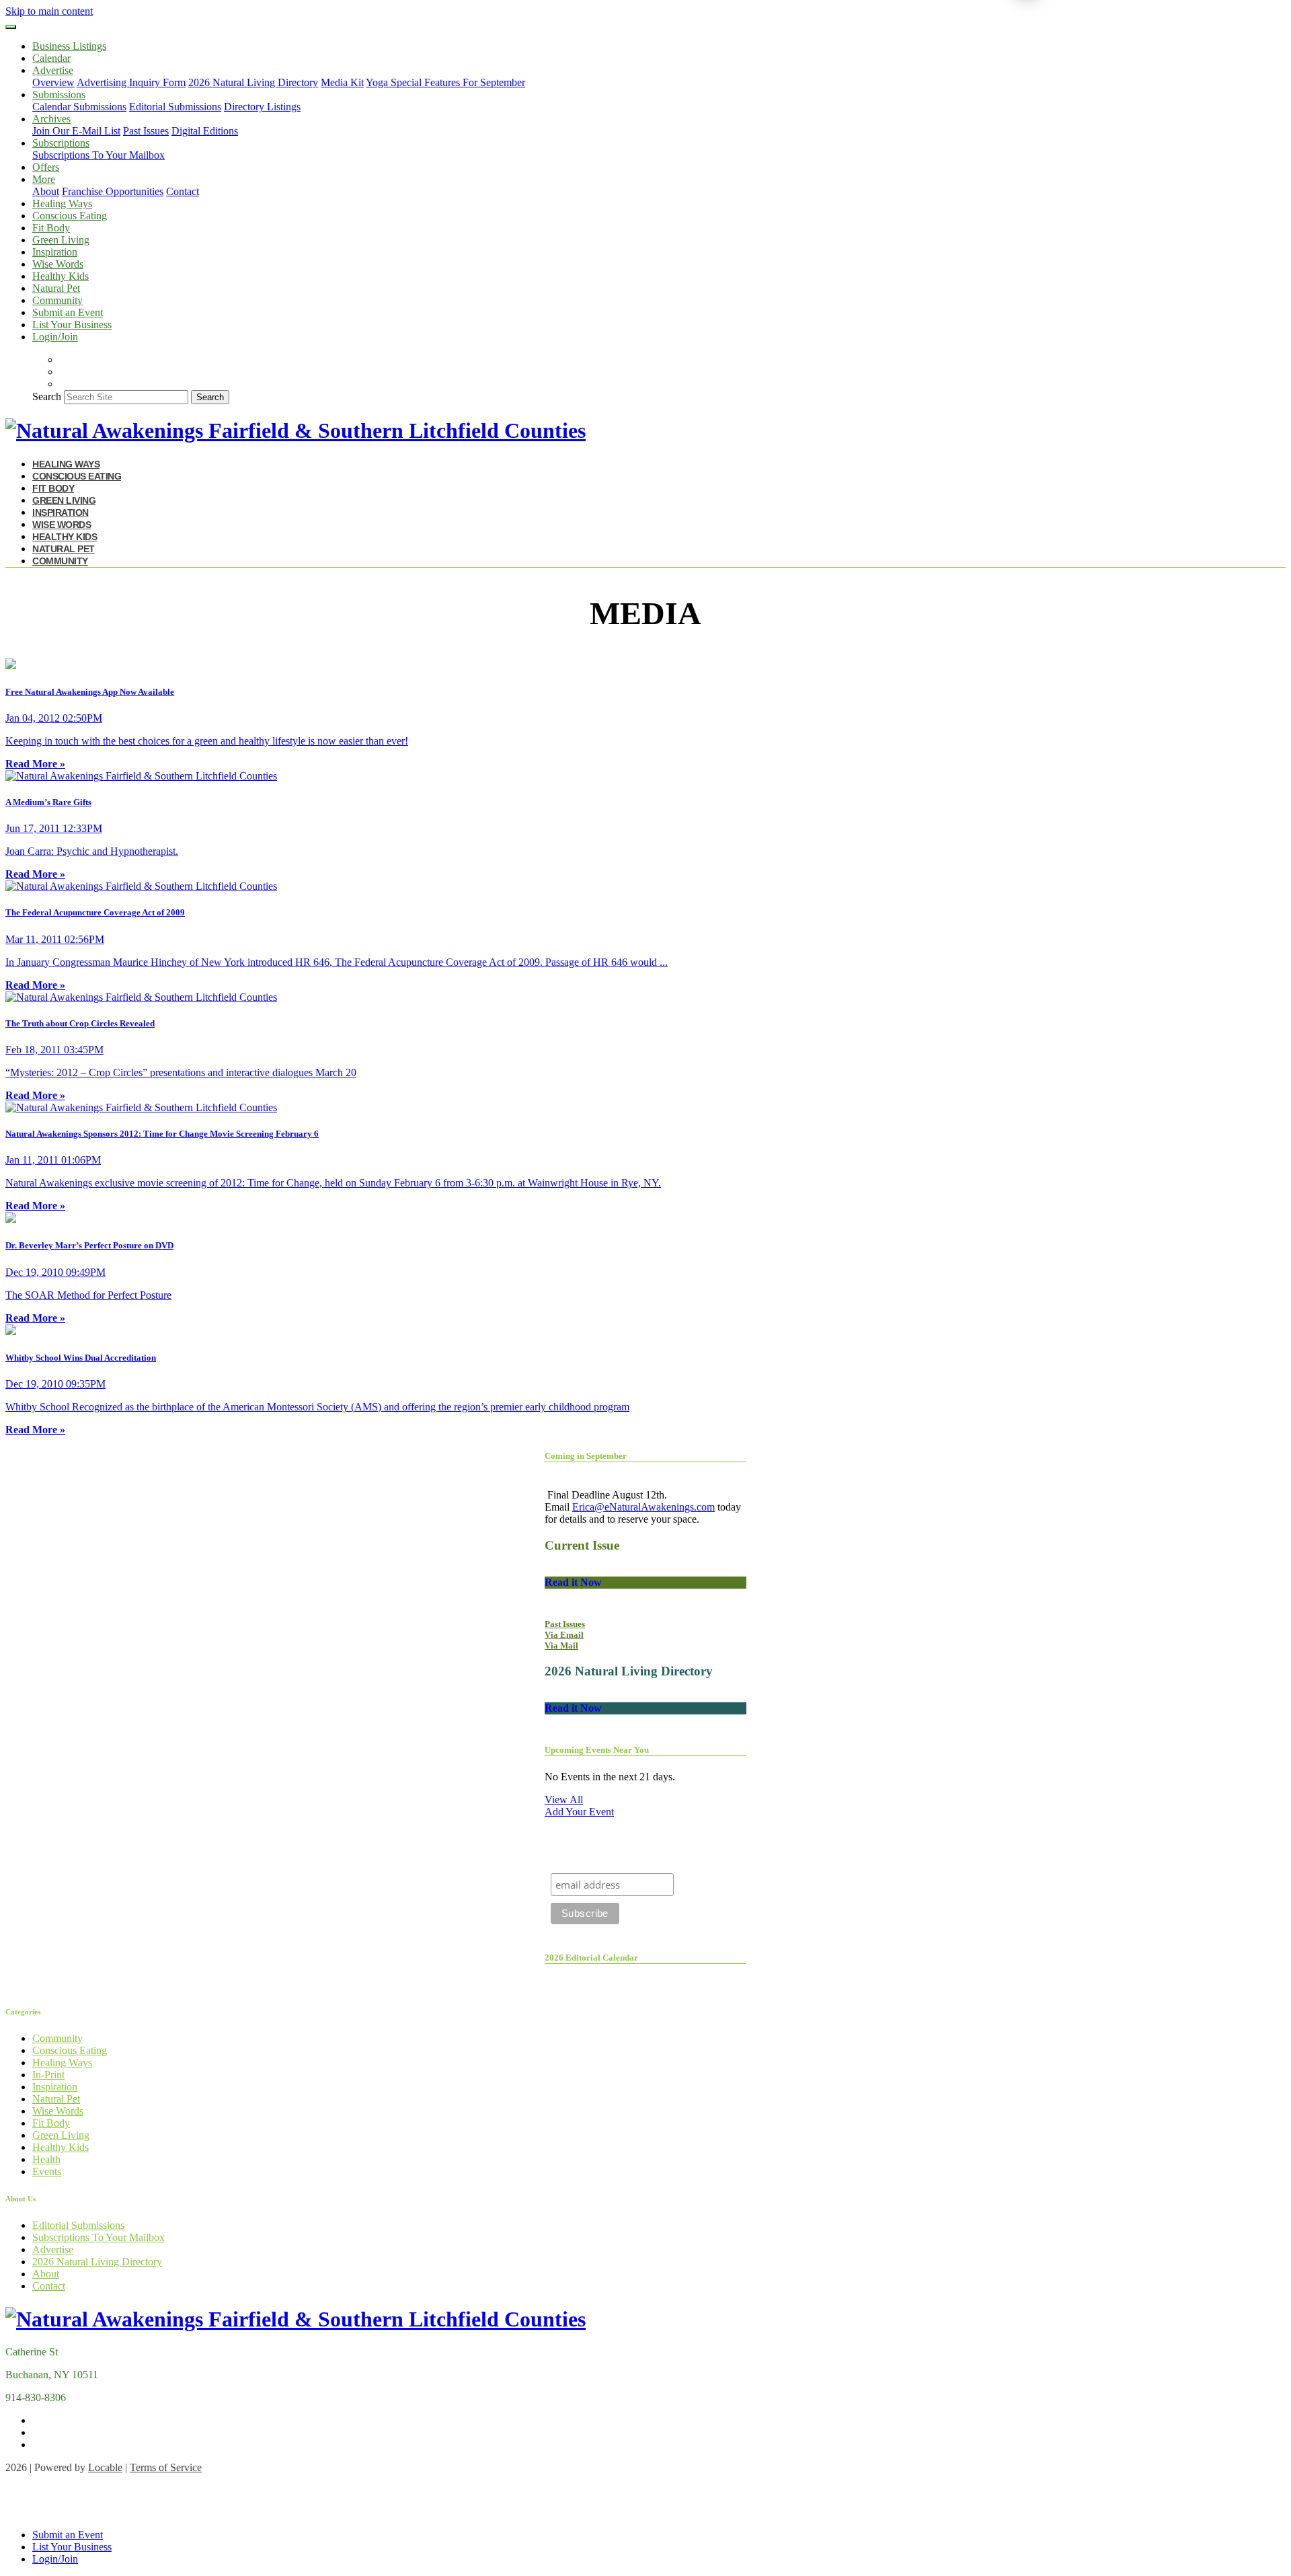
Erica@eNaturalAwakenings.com (643, 1507)
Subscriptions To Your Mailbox (99, 155)
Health (46, 2159)
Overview (53, 82)
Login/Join (55, 337)
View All (564, 1800)
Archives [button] (51, 119)
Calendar (51, 58)
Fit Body (51, 228)
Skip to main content (49, 11)
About (46, 191)
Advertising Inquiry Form (131, 82)
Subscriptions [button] (61, 143)
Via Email (564, 1635)
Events (47, 2171)
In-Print (48, 2075)
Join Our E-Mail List (76, 131)
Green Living (61, 240)
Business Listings (69, 46)
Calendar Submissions (79, 107)
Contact (183, 191)
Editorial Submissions (175, 107)
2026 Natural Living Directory (253, 82)
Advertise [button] (53, 70)
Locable (105, 2467)
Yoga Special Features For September (445, 82)
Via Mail (561, 1645)
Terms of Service (166, 2467)
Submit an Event (68, 312)
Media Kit (342, 82)
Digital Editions (205, 131)
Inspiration (55, 252)
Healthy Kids (61, 276)
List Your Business (72, 325)
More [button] (44, 179)
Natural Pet (56, 288)
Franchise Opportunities (113, 191)
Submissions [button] (59, 94)
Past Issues (146, 131)
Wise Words (58, 264)
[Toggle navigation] (11, 27)
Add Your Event (579, 1812)
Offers (46, 167)
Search (47, 396)
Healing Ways (62, 203)
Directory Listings (262, 107)
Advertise (53, 2249)
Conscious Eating (70, 216)
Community (57, 300)
